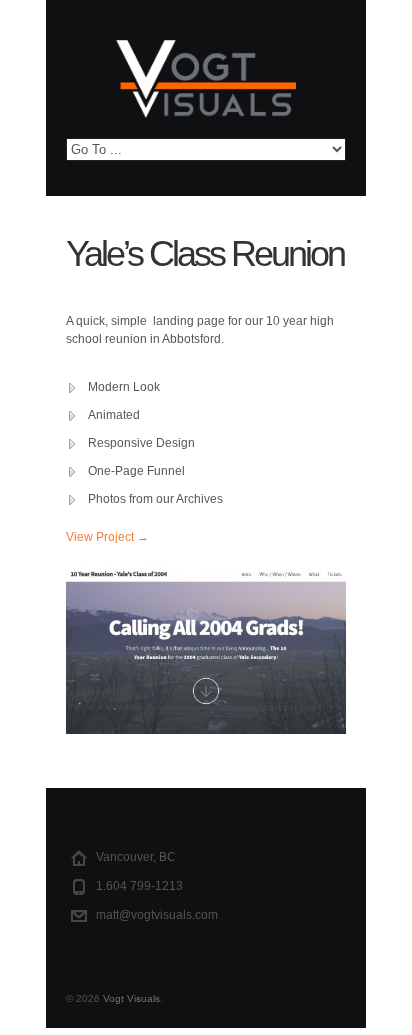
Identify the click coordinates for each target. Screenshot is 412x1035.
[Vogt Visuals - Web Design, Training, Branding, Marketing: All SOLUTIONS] (206, 89)
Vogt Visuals (131, 998)
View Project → (107, 537)
